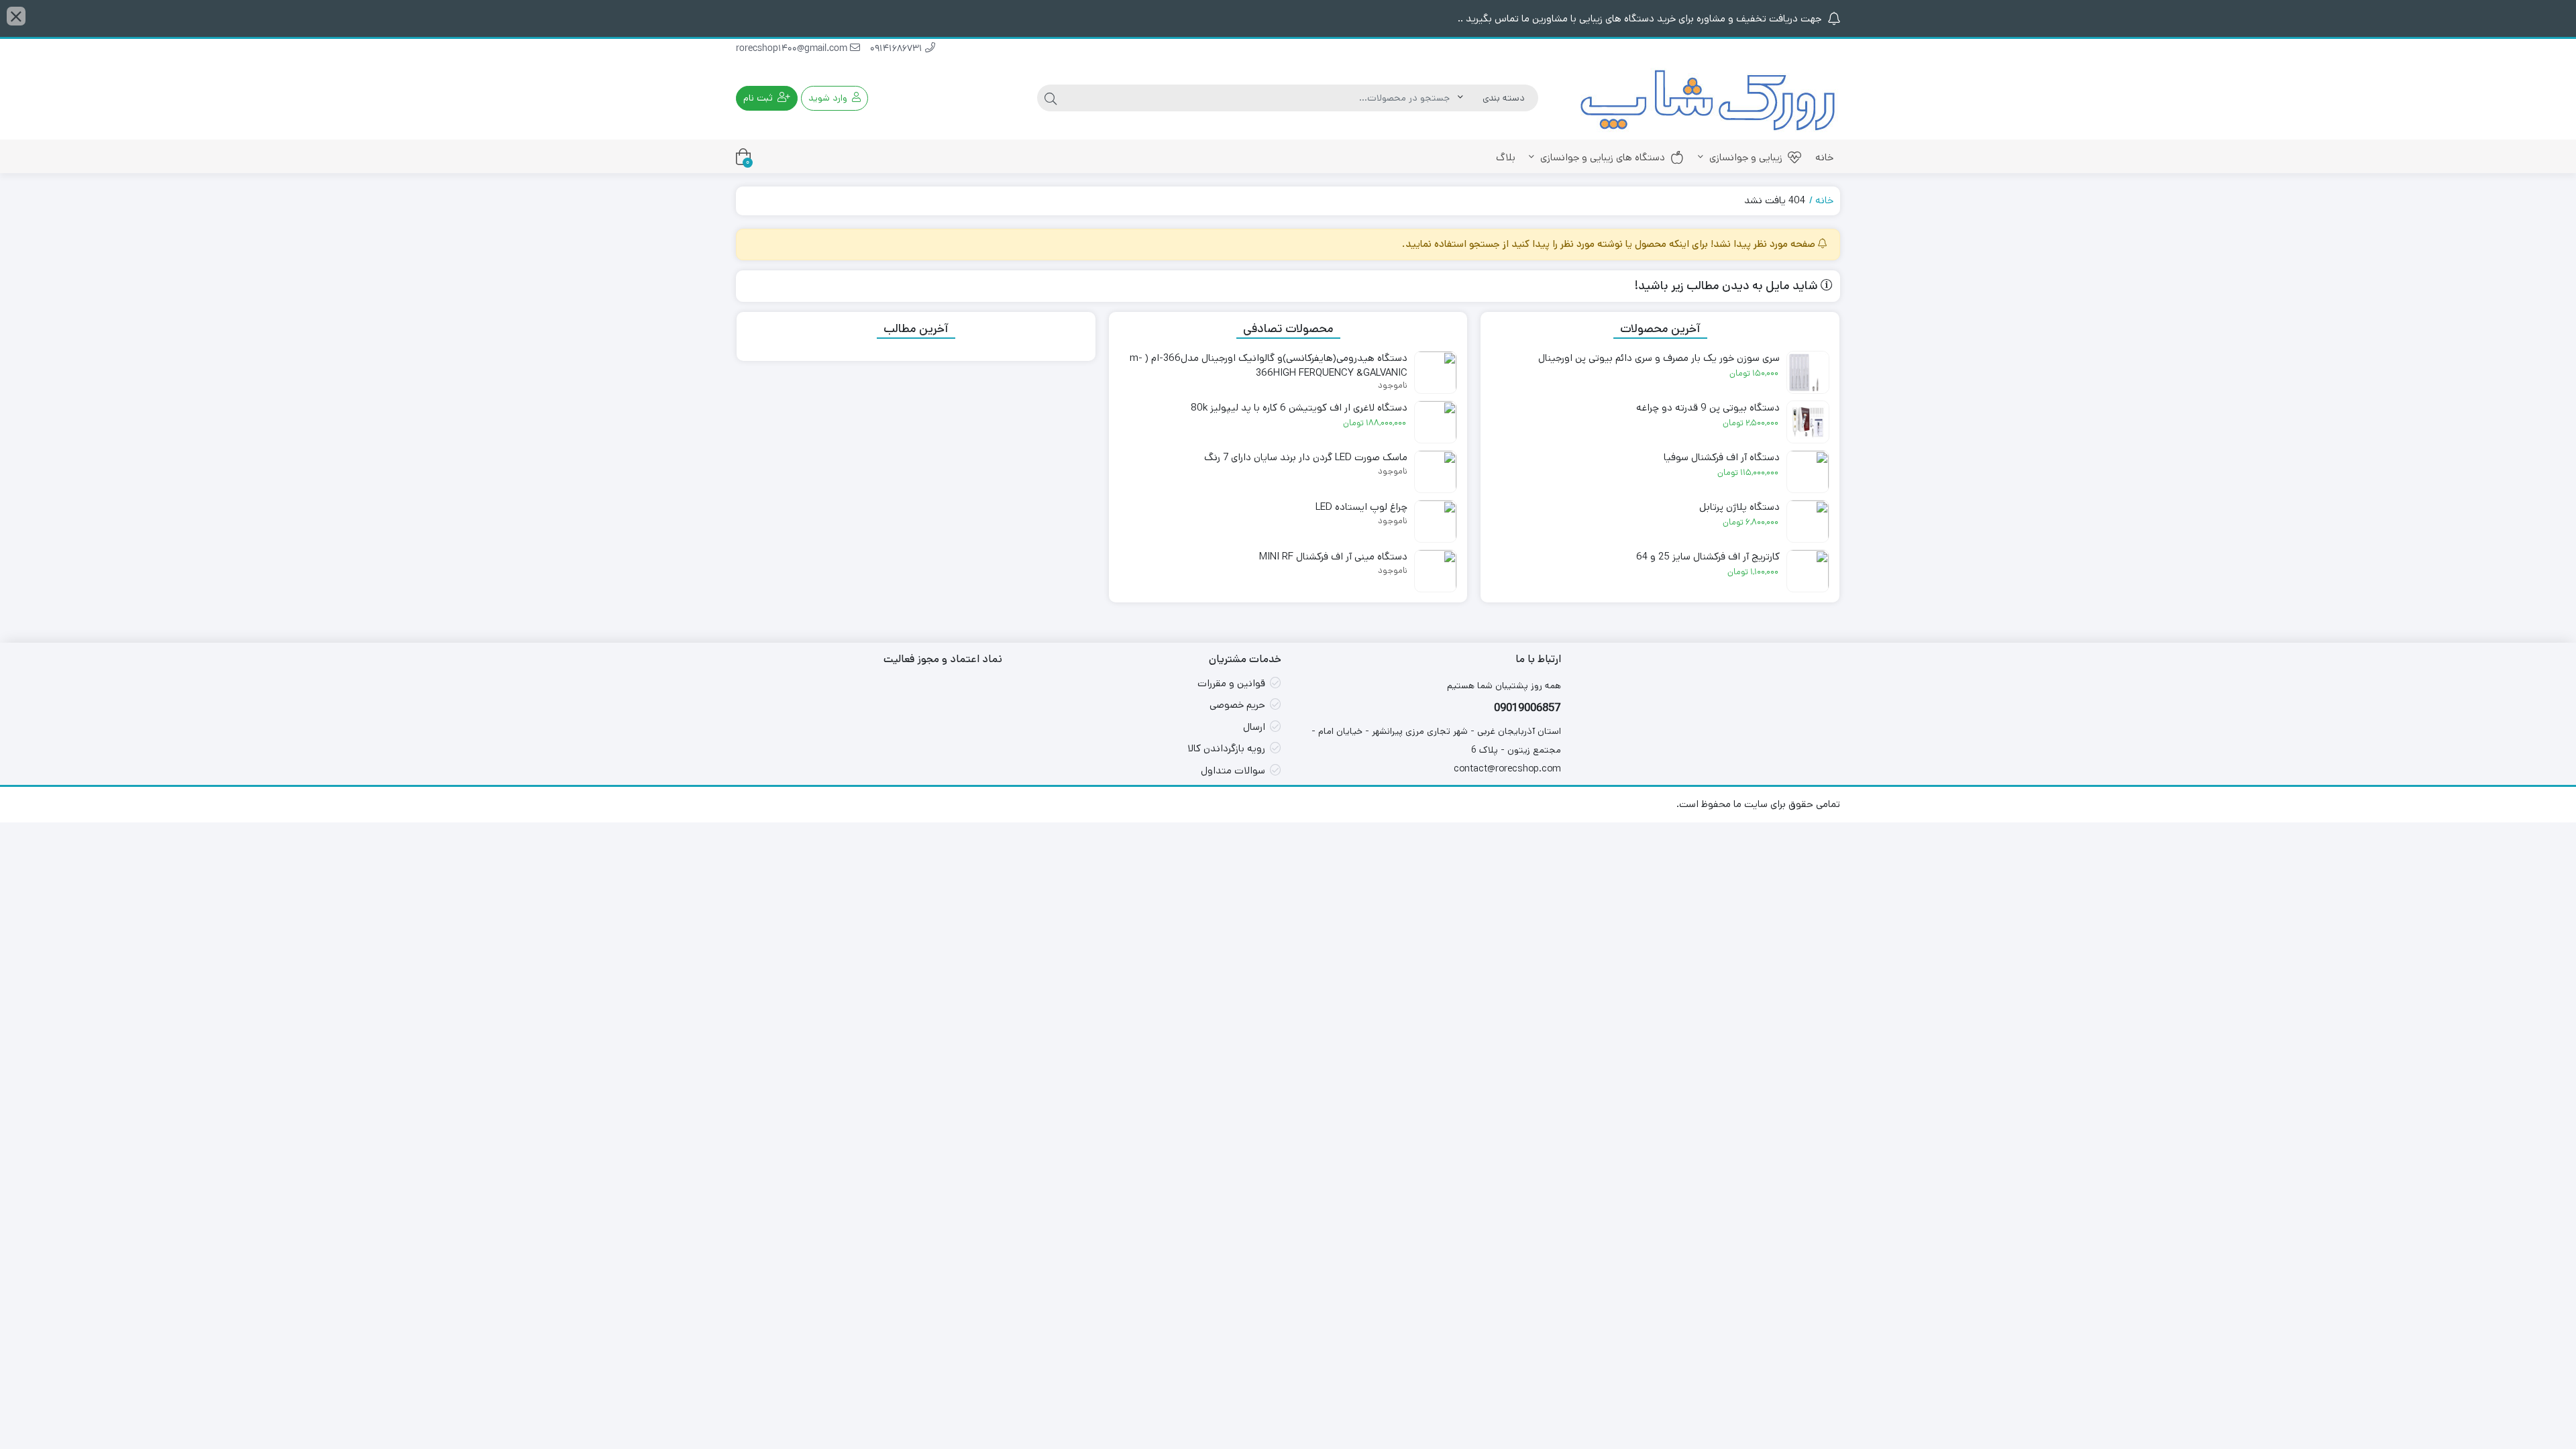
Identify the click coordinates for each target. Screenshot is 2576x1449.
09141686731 (898, 49)
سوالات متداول (1233, 770)
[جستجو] (1051, 98)
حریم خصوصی (1237, 705)
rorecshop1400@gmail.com (793, 49)
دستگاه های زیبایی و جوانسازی (1601, 157)
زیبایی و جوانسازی (1745, 157)
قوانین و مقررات (1231, 683)
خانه (1824, 157)
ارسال (1254, 727)
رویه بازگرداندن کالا (1226, 748)
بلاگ (1506, 157)
